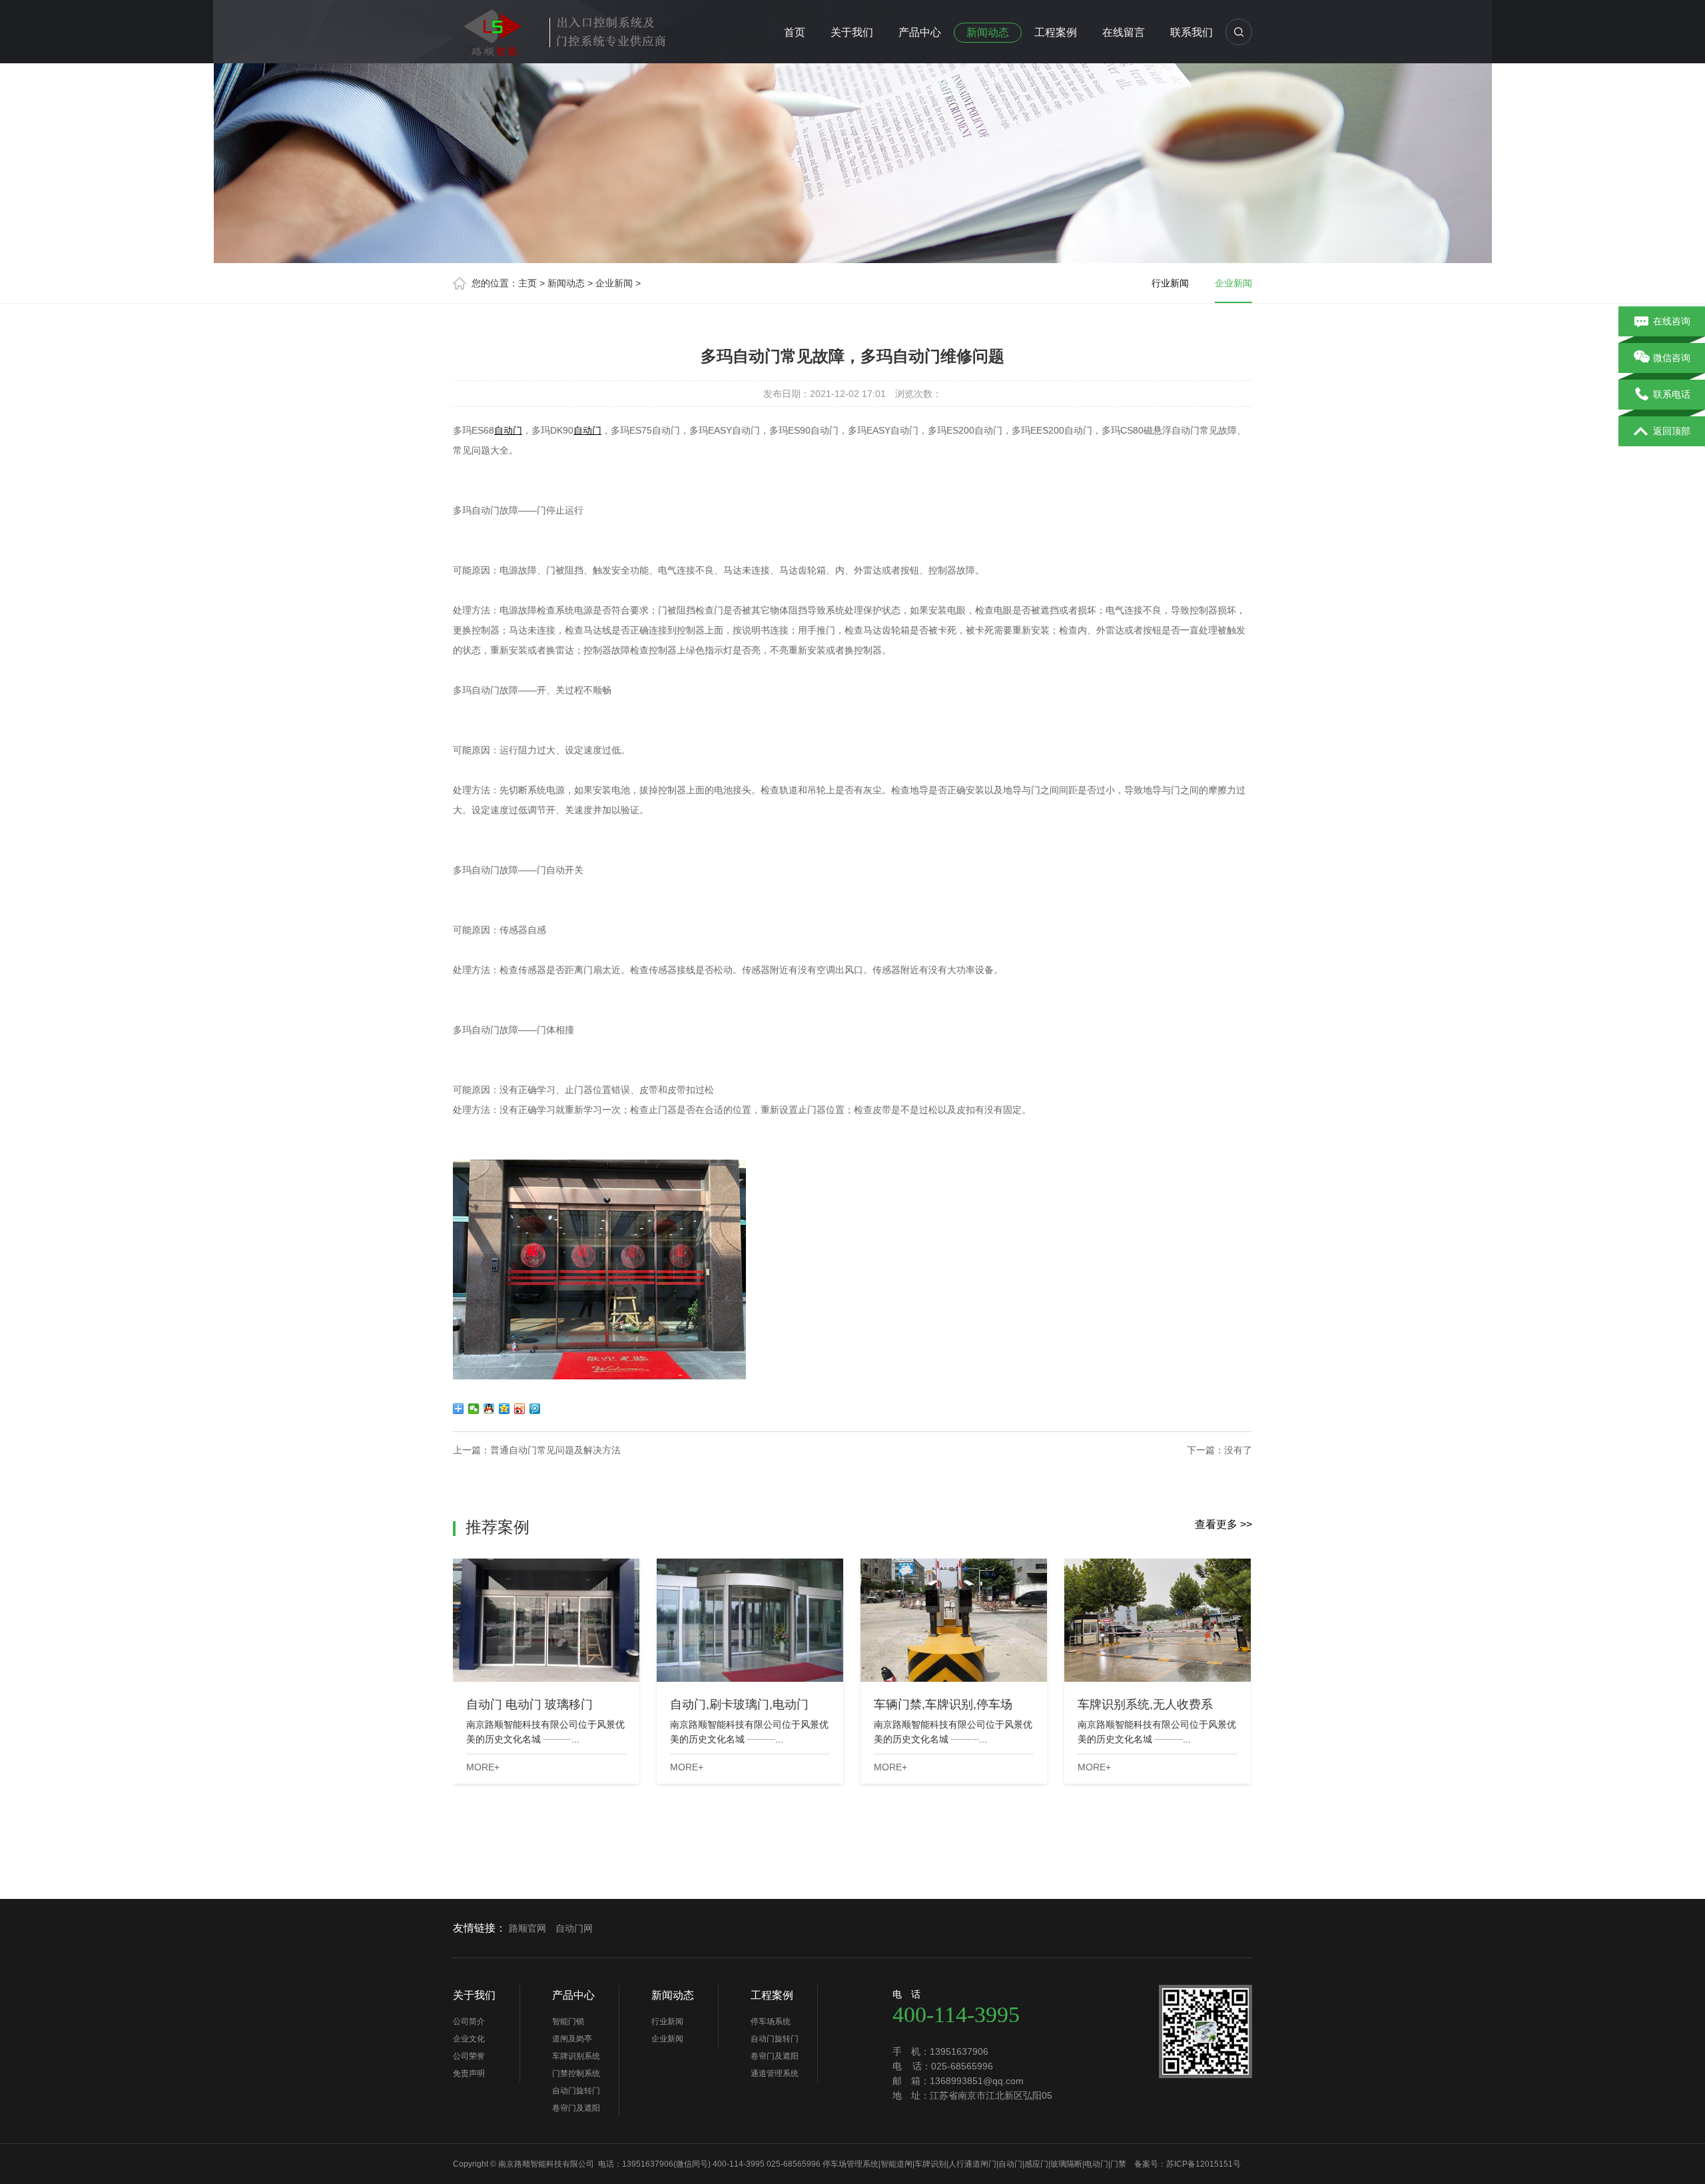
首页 (795, 32)
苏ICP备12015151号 (1203, 2164)
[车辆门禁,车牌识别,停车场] (954, 1620)
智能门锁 (568, 2021)
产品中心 (920, 32)
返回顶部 (1672, 431)
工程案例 (1056, 32)
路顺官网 (527, 1928)
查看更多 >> (1223, 1524)
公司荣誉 (469, 2056)
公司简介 (469, 2021)
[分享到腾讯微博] (535, 1409)
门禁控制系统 (576, 2073)
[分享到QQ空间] (505, 1409)
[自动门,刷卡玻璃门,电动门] (750, 1620)
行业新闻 (1170, 283)
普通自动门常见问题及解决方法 (555, 1450)
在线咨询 (1672, 321)
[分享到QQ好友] (489, 1409)
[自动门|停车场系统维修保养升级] (566, 29)
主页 (527, 283)
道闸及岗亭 (572, 2039)
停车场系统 (771, 2021)
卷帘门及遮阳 (576, 2108)
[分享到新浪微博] (520, 1409)
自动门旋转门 (576, 2091)
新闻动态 (988, 32)
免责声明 (469, 2073)
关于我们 (852, 32)
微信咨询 (1672, 358)
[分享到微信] (474, 1409)
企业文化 (469, 2039)
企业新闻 (614, 283)
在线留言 (1124, 32)
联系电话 (1672, 394)
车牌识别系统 (576, 2056)
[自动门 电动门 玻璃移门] (546, 1620)
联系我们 (1192, 32)
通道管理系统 (775, 2073)
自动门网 (574, 1928)
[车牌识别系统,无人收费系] (1158, 1620)
